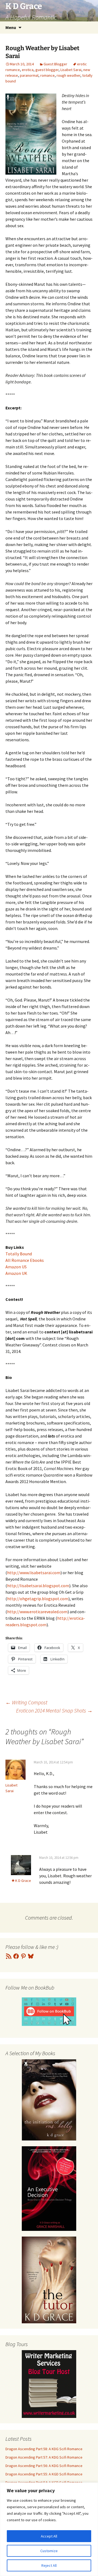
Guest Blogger (55, 64)
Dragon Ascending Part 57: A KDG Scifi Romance (44, 2457)
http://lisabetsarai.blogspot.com (38, 1586)
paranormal (29, 75)
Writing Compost (26, 1702)
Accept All (49, 2536)
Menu (11, 27)
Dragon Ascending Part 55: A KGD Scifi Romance (44, 2474)
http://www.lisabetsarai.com (34, 1573)
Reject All (49, 2565)
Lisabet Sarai (71, 70)
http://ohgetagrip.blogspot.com (38, 1599)
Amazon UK (16, 1273)
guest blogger (47, 70)
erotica (28, 70)
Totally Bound (19, 1254)
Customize (49, 2551)
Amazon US (16, 1267)
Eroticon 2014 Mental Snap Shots (54, 1710)
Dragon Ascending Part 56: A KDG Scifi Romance (44, 2466)
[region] (49, 2529)
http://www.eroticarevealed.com (37, 1612)
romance (48, 75)
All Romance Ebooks (25, 1260)
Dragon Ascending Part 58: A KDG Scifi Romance (44, 2449)
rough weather (68, 75)
